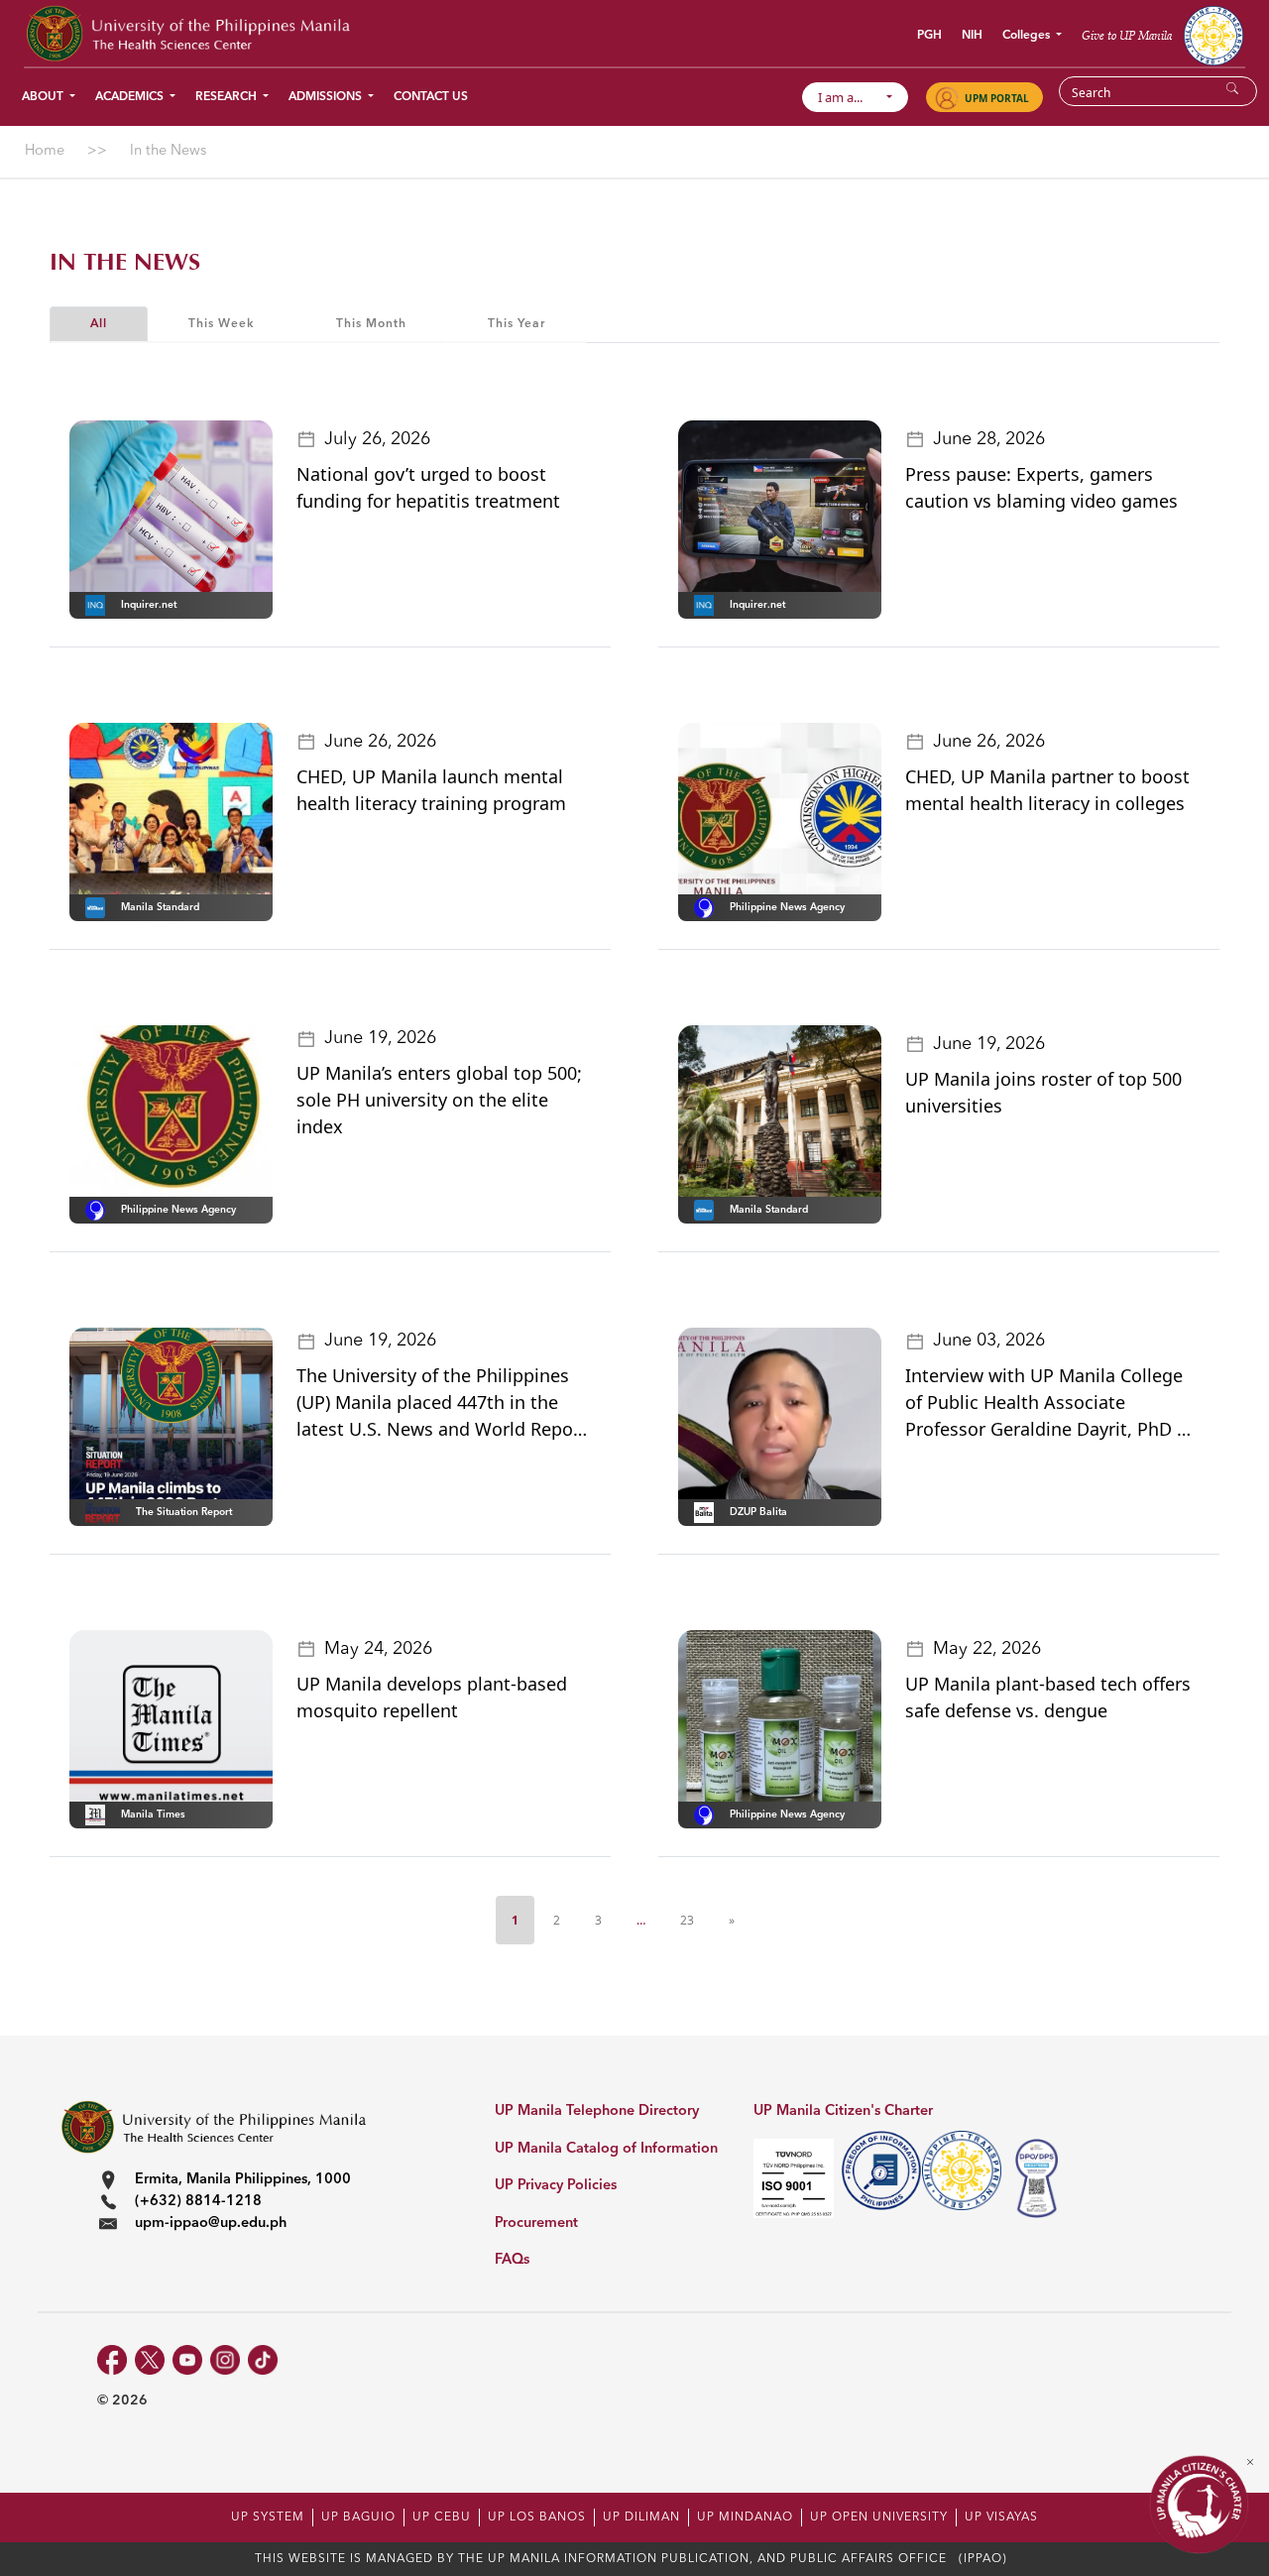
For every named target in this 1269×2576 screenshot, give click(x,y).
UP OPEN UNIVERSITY (879, 2517)
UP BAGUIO (358, 2517)
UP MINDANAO (745, 2517)
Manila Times (153, 1815)
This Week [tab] (222, 324)
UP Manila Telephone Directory (597, 2111)
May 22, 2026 (987, 1649)
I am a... (849, 97)
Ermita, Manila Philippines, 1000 (243, 2180)
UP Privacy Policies (556, 2186)
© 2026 (122, 2400)
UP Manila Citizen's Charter (843, 2111)
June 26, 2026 (380, 742)
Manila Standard (160, 907)
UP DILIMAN (641, 2517)
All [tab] (99, 324)
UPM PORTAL (997, 98)
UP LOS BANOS (537, 2517)
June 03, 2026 (989, 1341)
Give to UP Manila (1127, 35)
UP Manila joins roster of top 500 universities (1043, 1092)
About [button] (44, 97)
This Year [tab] (517, 324)
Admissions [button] (327, 97)
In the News (125, 262)
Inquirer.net (149, 605)
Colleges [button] (1028, 36)
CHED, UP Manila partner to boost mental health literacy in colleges (1047, 790)
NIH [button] (972, 36)
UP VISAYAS (1001, 2517)
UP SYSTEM (268, 2517)
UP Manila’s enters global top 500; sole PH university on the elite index (439, 1100)
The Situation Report (184, 1512)
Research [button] (228, 97)
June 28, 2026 (989, 439)
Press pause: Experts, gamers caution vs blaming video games (1041, 487)
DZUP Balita (758, 1512)
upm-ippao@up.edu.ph (211, 2224)
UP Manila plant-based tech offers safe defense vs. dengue (1048, 1697)
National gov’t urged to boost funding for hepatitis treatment (428, 487)
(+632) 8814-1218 (198, 2202)
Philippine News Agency (787, 907)
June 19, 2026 (380, 1038)
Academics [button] (131, 97)
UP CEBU (442, 2517)
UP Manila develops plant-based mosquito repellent (432, 1697)
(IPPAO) (983, 2559)
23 (687, 1920)
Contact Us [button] (431, 97)
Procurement (536, 2224)
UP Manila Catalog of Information (606, 2149)
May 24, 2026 (378, 1649)
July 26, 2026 (377, 439)
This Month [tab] (371, 324)
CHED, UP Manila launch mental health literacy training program (431, 790)
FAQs (512, 2260)
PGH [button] (929, 36)
